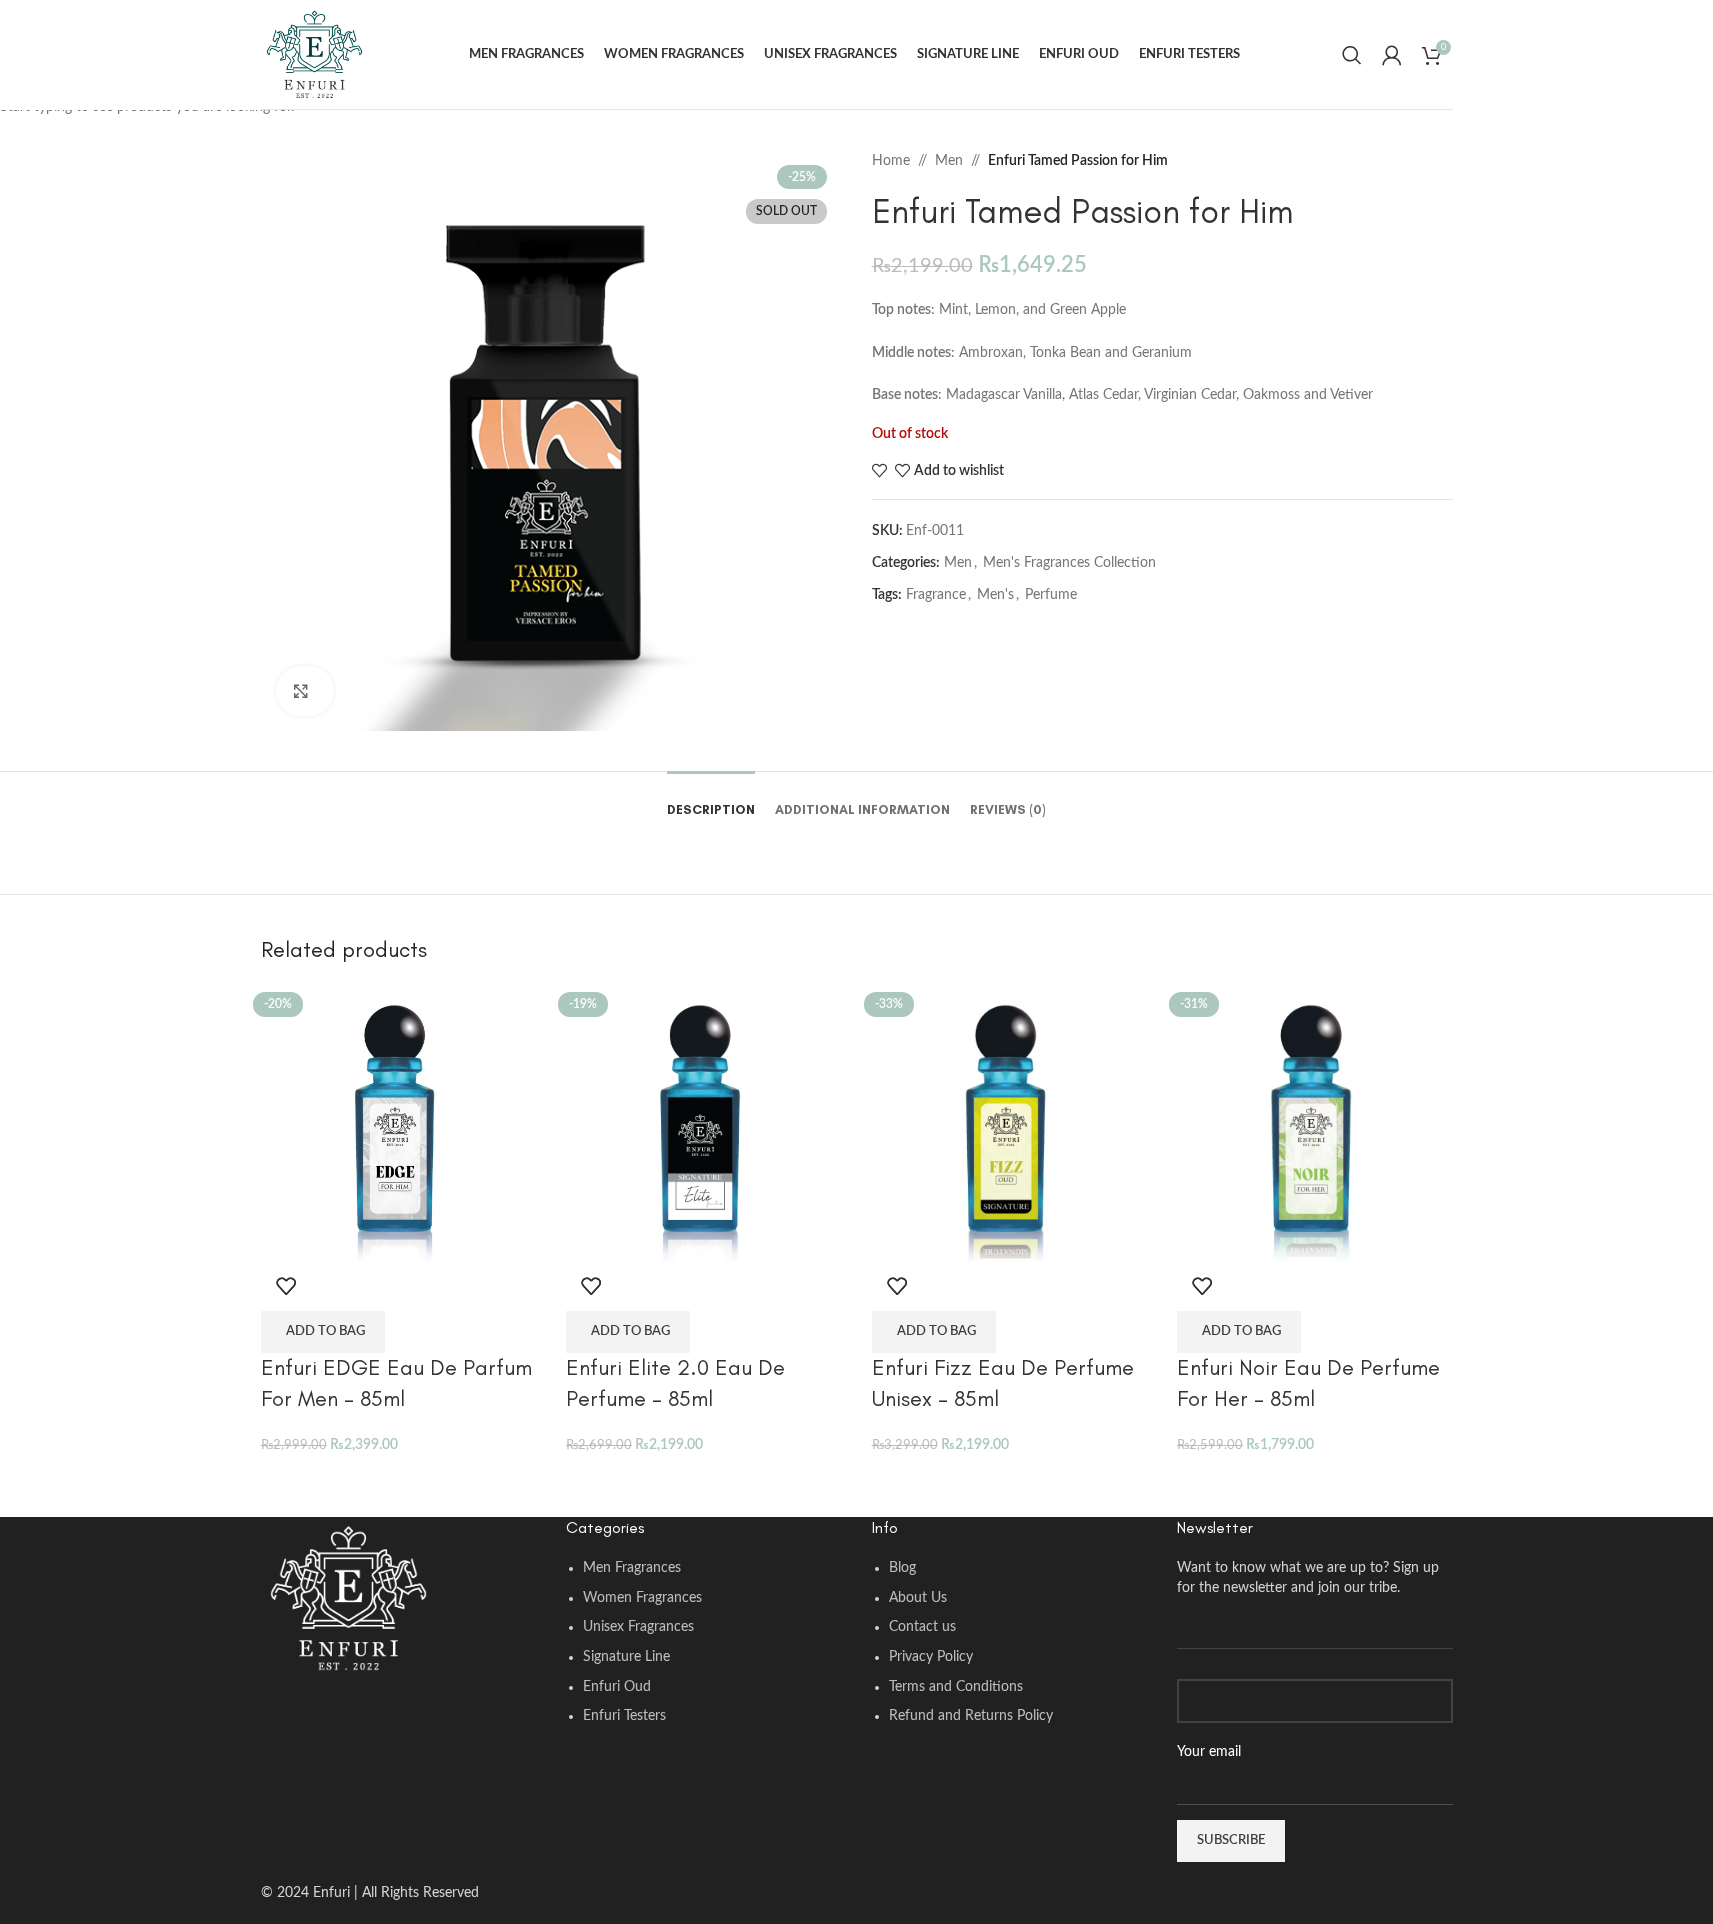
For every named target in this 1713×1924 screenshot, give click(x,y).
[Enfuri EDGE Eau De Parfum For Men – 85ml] (399, 1123)
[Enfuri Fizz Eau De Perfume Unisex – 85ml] (1010, 1123)
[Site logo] (314, 54)
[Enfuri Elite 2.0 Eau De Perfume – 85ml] (704, 1123)
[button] (323, 1332)
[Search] (1352, 55)
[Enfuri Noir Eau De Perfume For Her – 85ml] (1315, 1123)
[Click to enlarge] (305, 691)
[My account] (1392, 55)
